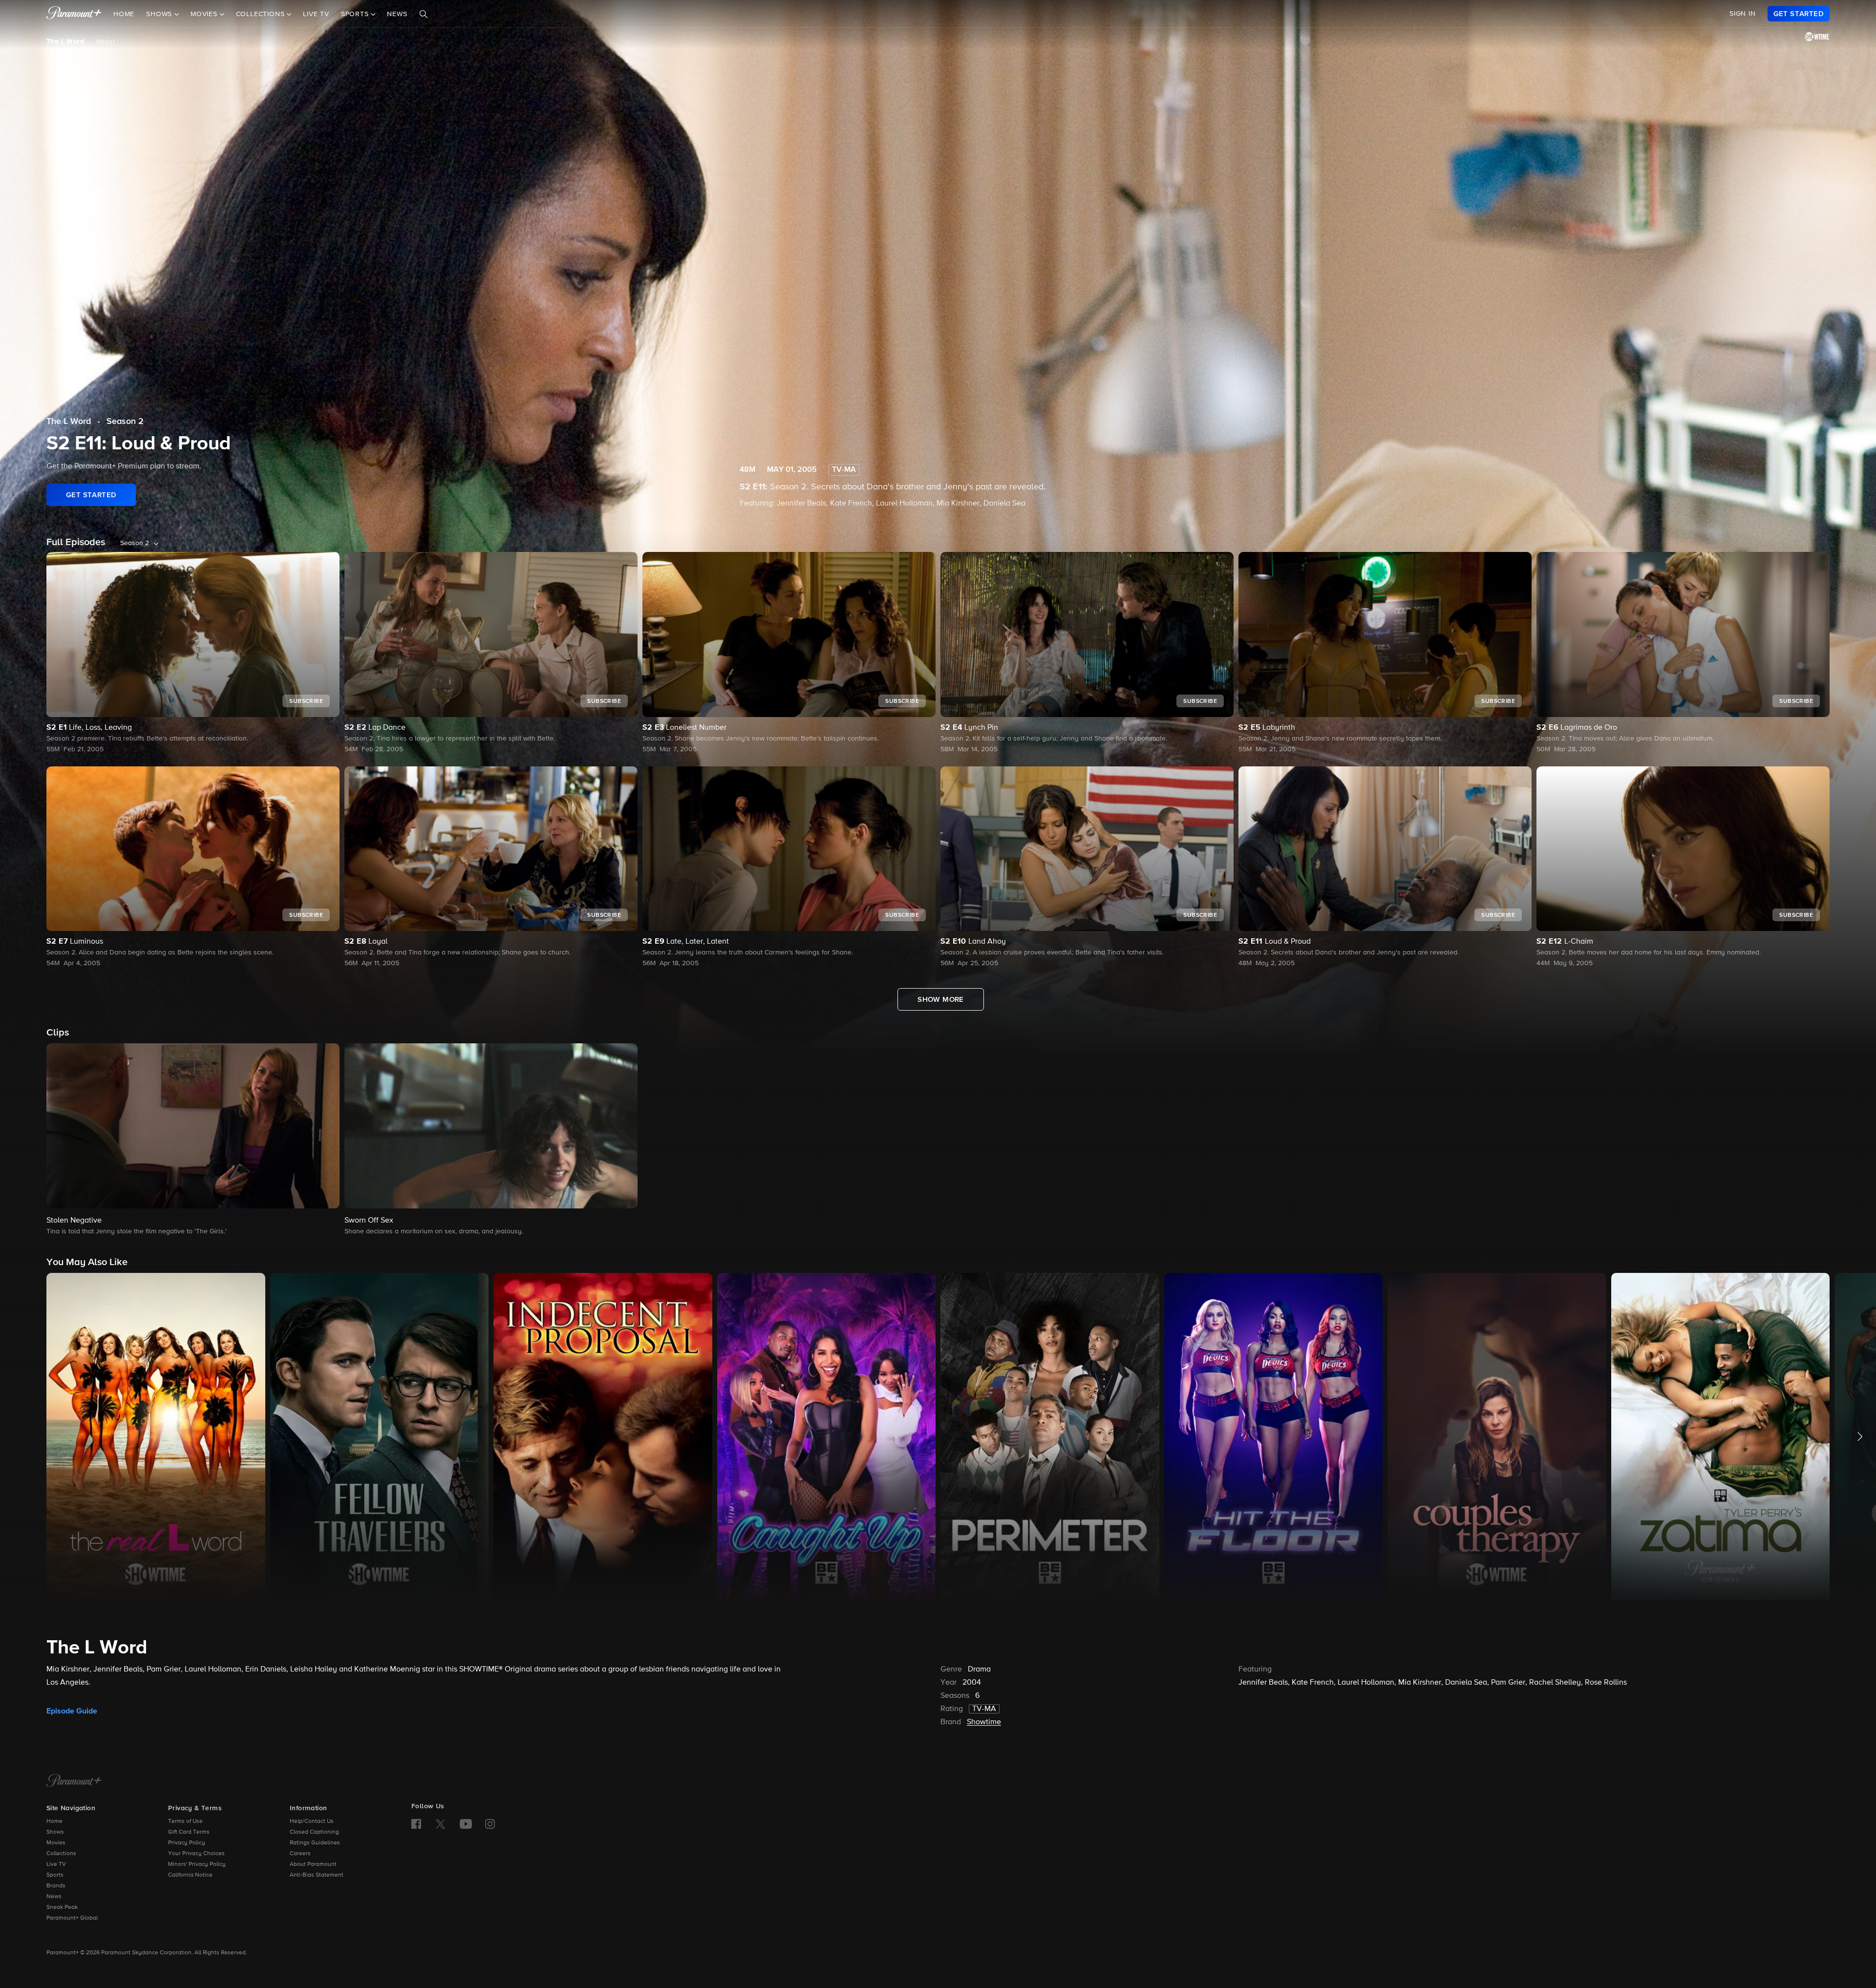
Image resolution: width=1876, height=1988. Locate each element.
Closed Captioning (314, 1832)
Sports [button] (356, 14)
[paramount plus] (74, 14)
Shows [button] (160, 14)
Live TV (316, 14)
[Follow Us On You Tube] (466, 1824)
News (397, 14)
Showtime (984, 1722)
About (105, 42)
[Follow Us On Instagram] (490, 1824)
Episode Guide (72, 1711)
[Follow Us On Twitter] (440, 1823)
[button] (193, 1140)
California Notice (190, 1875)
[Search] (424, 14)
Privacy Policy (187, 1843)
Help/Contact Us (312, 1821)
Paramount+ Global (72, 1918)
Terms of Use (185, 1821)
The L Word (65, 42)
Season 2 (125, 422)
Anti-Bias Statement (317, 1875)
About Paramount (313, 1864)
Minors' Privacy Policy (197, 1864)
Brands (56, 1886)
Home (124, 14)
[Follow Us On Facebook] (416, 1824)
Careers (300, 1854)
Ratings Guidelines (315, 1843)
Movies (56, 1843)
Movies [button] (205, 14)
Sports (55, 1875)
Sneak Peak (62, 1907)
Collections (61, 1854)
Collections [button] (262, 14)
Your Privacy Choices (196, 1854)
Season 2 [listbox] (135, 543)
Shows (55, 1832)
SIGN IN (1743, 14)
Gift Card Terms (189, 1832)
